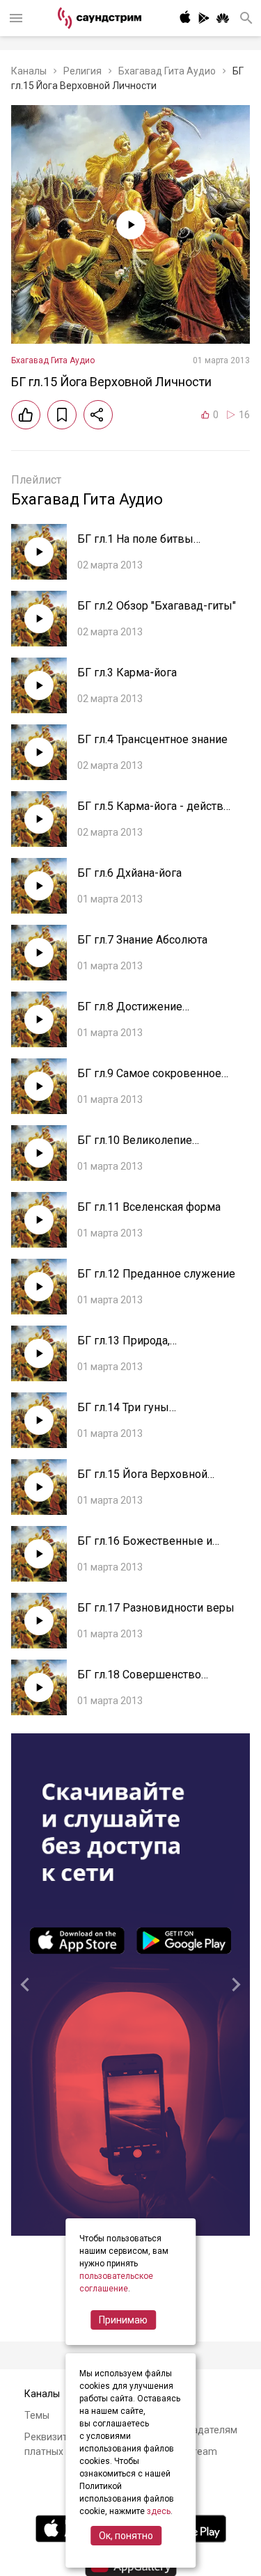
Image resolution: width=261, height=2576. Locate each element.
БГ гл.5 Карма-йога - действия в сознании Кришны (156, 813)
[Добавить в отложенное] (62, 415)
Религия (82, 71)
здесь (159, 2511)
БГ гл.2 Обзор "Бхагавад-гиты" (157, 606)
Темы (37, 2415)
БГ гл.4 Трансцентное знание (152, 739)
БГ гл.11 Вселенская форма (149, 1207)
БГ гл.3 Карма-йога (127, 673)
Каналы (29, 71)
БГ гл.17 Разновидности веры (156, 1608)
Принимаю (123, 2320)
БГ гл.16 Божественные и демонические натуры (145, 1548)
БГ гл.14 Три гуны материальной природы (139, 1414)
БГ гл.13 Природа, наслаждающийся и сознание (154, 1347)
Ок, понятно (126, 2536)
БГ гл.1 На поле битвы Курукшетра (135, 546)
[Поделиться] (98, 415)
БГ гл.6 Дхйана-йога (129, 873)
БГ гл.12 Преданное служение (156, 1274)
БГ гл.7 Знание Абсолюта (142, 940)
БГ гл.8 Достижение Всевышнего (130, 1013)
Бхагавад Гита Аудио (167, 71)
